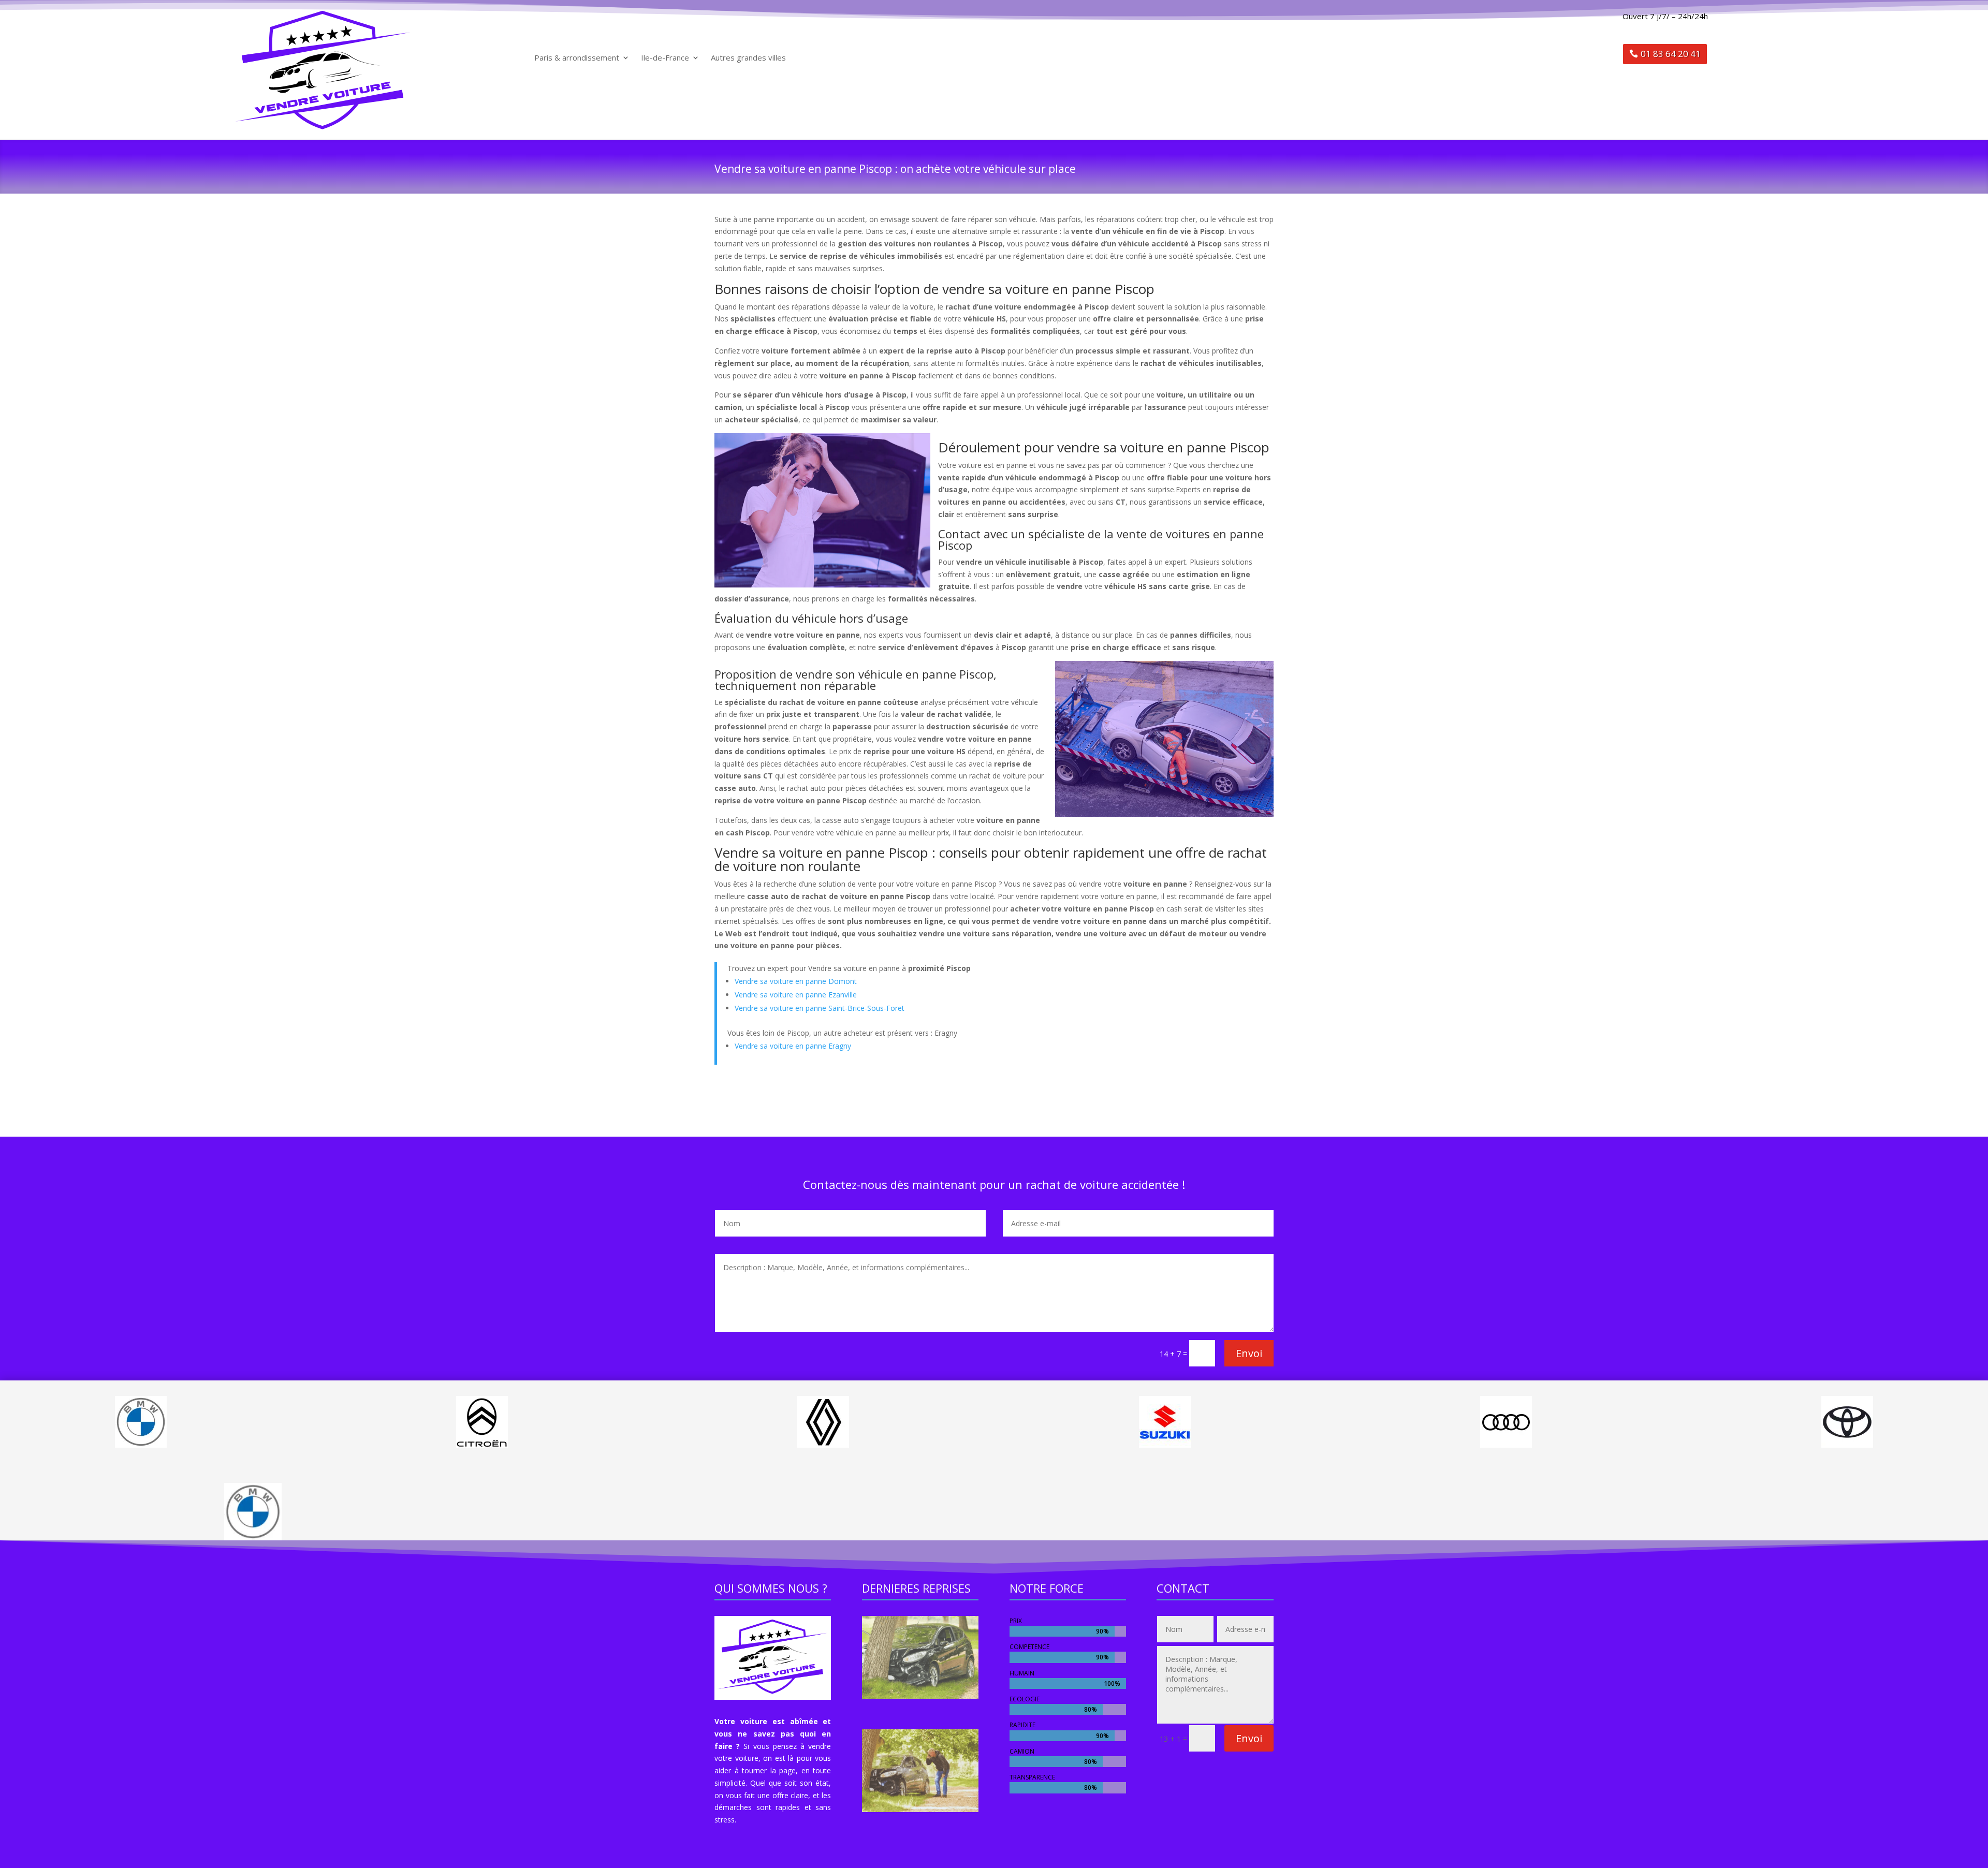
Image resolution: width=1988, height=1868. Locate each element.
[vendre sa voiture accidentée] (920, 1696)
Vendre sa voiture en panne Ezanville (796, 995)
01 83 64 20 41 (1671, 54)
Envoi (1249, 1353)
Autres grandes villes (748, 58)
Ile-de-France (665, 58)
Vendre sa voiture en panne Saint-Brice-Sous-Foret (820, 1008)
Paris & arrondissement (577, 58)
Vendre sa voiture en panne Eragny (793, 1046)
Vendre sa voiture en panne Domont (796, 981)
